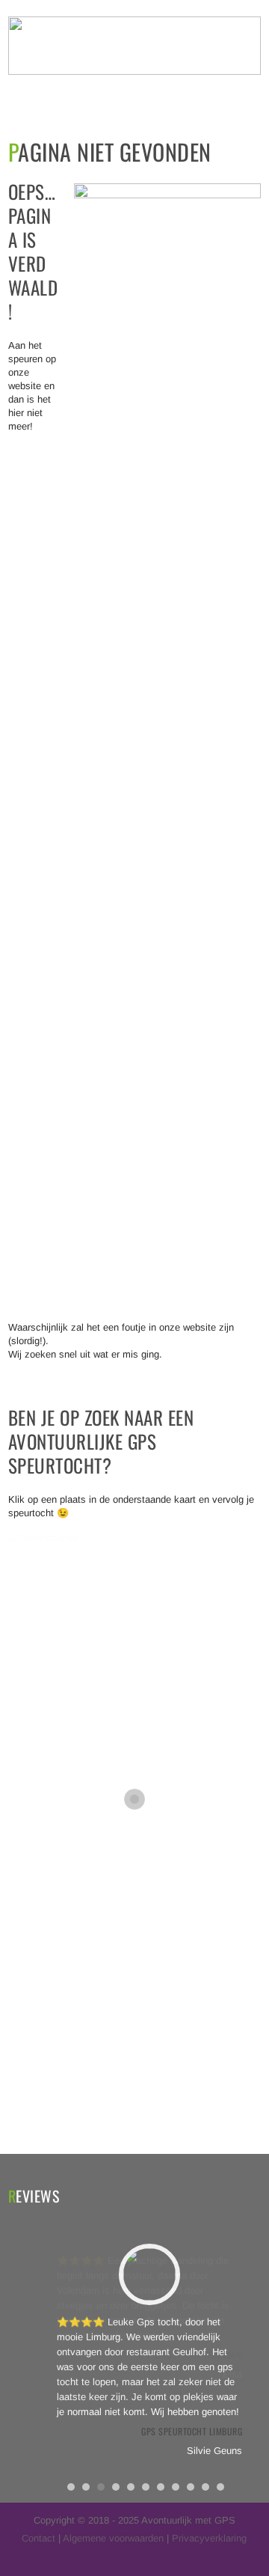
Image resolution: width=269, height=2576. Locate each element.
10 (205, 2487)
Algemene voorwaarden (113, 2538)
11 (220, 2487)
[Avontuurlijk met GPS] (134, 71)
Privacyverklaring (209, 2538)
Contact (38, 2538)
